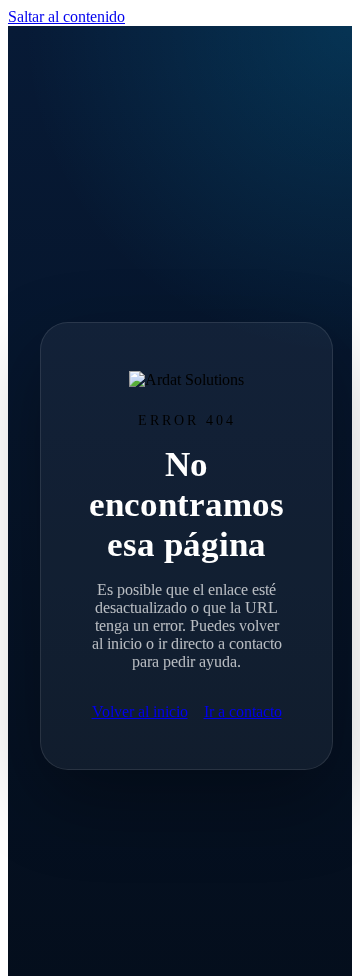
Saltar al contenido (66, 16)
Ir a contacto (243, 711)
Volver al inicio (140, 711)
